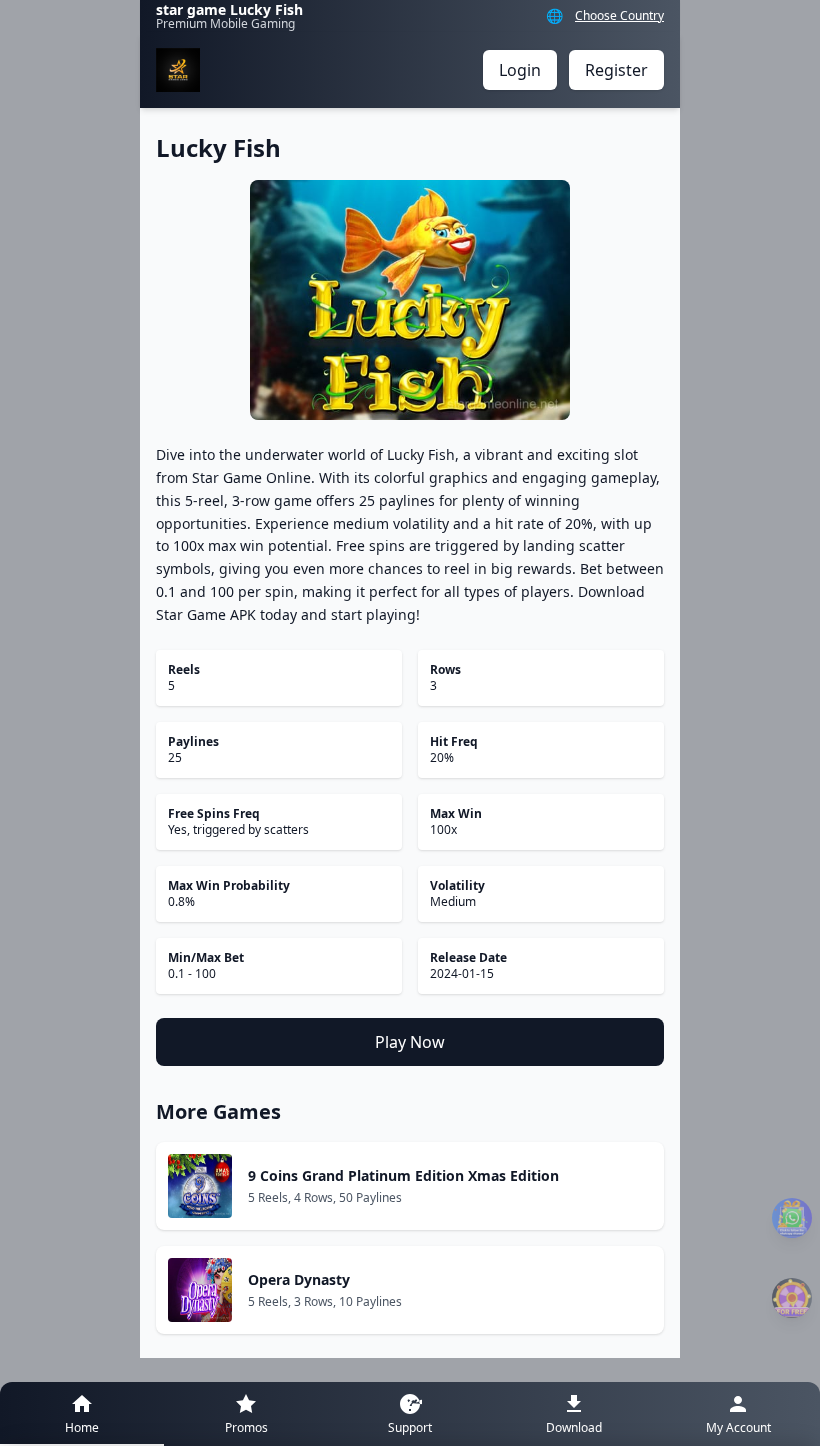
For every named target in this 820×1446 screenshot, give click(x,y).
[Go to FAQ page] (792, 1218)
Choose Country (619, 16)
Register (616, 70)
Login (520, 70)
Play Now (410, 1042)
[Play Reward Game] (792, 1298)
